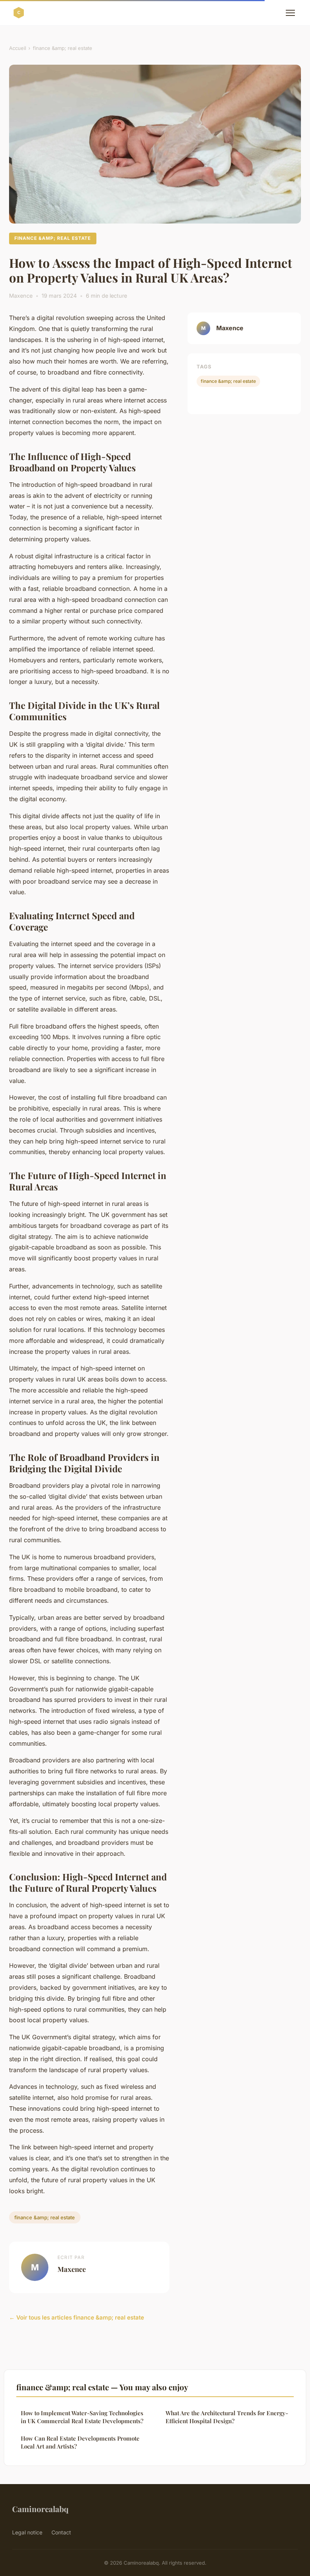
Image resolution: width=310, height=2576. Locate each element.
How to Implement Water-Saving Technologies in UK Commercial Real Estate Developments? (82, 2417)
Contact (61, 2532)
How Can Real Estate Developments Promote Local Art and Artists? (80, 2442)
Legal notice (27, 2532)
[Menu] (290, 13)
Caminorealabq (40, 2509)
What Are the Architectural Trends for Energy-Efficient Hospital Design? (227, 2417)
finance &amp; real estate (63, 48)
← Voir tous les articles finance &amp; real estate (77, 2317)
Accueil (18, 48)
